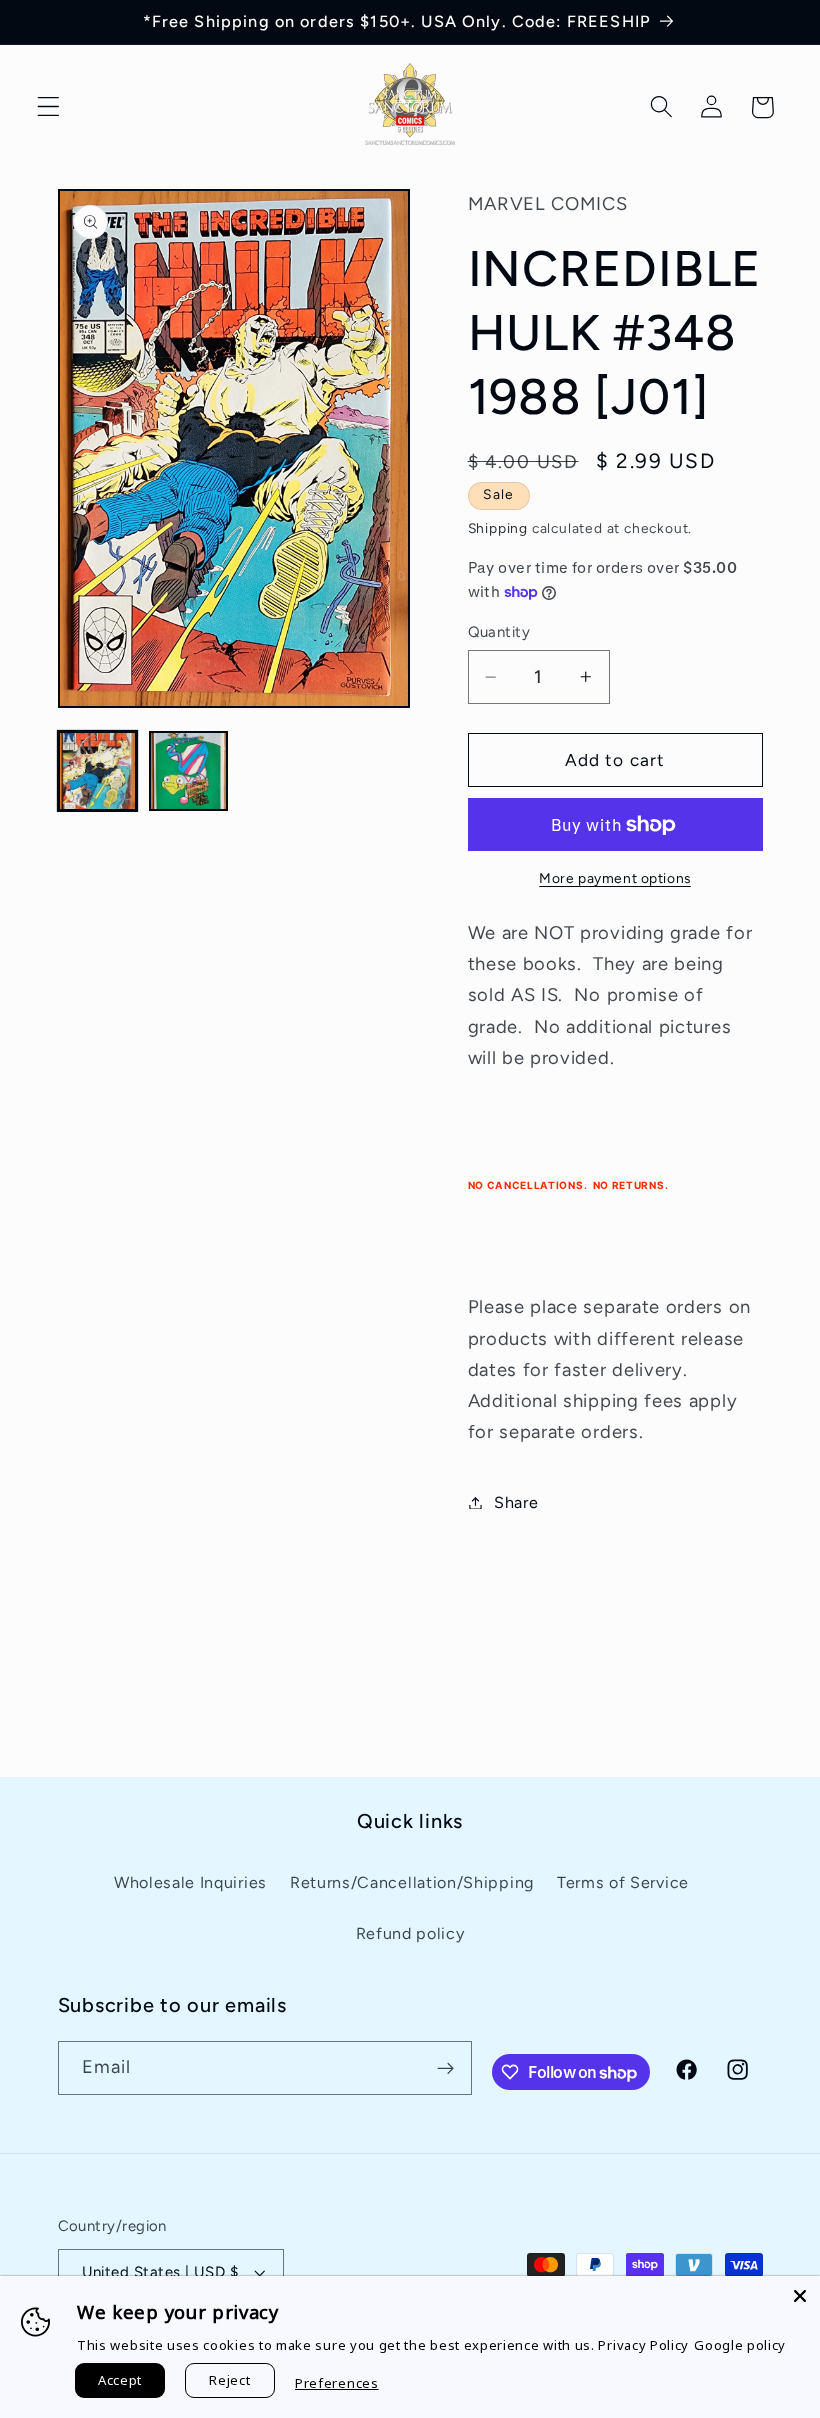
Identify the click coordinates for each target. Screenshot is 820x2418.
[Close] (800, 2296)
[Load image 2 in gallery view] (189, 771)
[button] (48, 107)
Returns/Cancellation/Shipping (412, 1882)
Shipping (498, 528)
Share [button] (516, 1502)
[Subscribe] (445, 2068)
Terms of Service (623, 1882)
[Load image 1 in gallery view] (98, 771)
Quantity (499, 632)
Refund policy (410, 1933)
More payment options (615, 878)
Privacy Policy (643, 2345)
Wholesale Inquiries (190, 1882)
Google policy (740, 2345)
